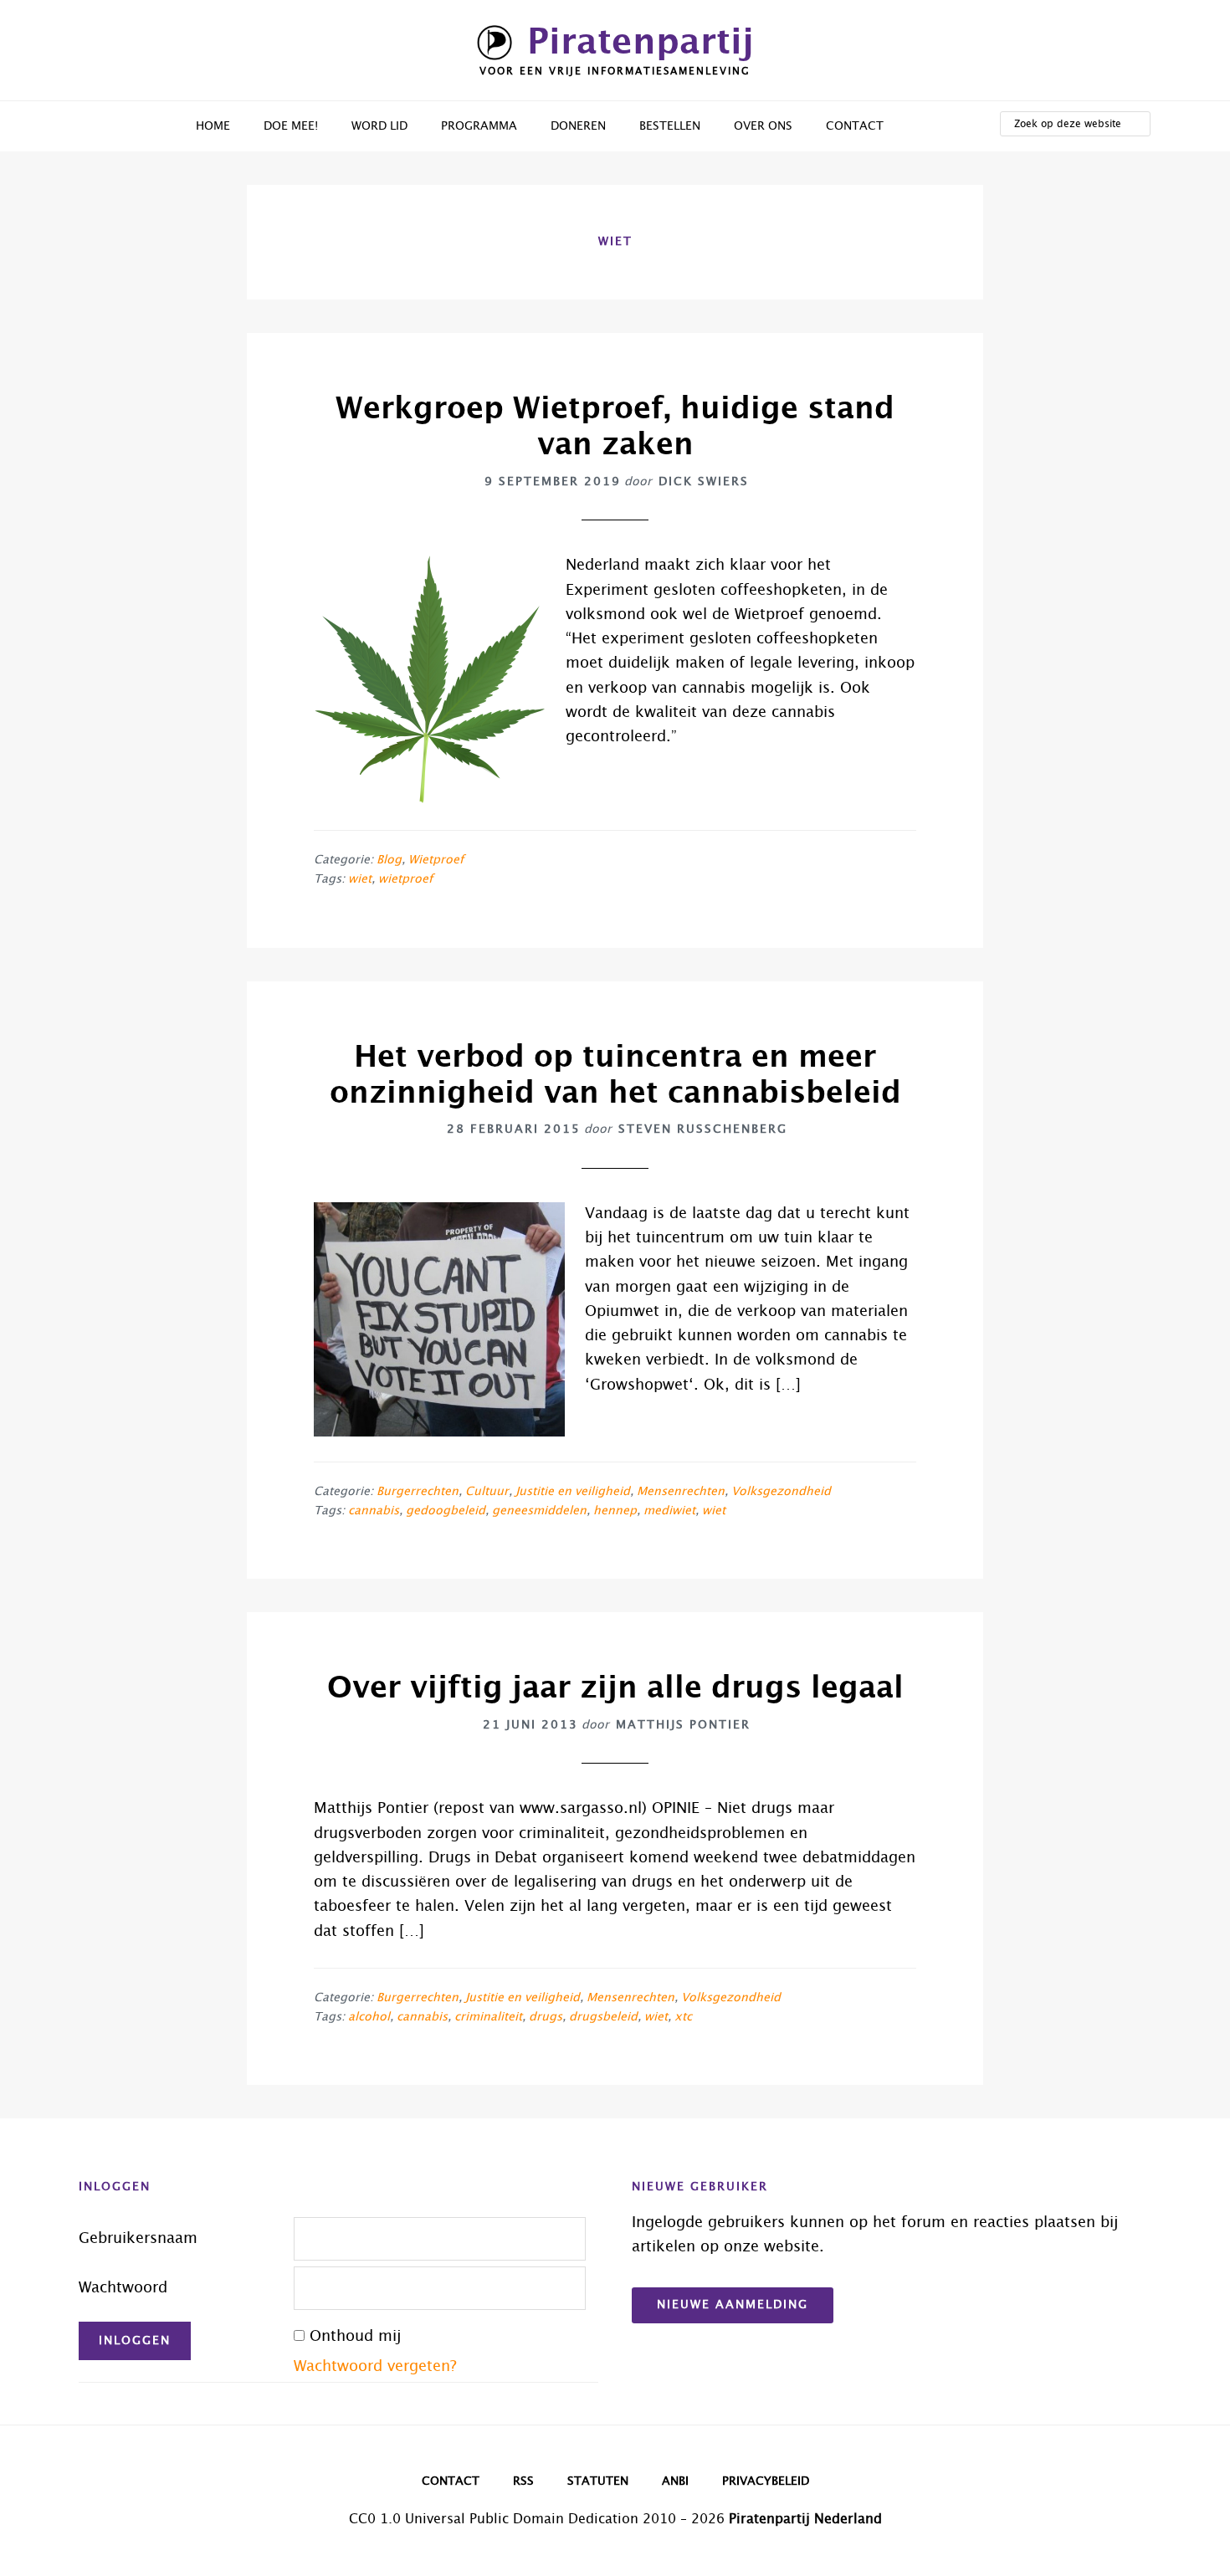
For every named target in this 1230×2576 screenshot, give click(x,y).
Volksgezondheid (781, 1492)
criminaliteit (488, 2017)
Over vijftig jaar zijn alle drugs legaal (615, 1688)
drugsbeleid (603, 2017)
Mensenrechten (681, 1492)
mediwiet (669, 1511)
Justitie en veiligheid (573, 1492)
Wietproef (436, 860)
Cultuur (487, 1492)
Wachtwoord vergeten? (375, 2367)
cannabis (374, 1511)
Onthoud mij (355, 2337)
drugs (546, 2017)
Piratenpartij (641, 43)
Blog (389, 860)
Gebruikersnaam (138, 2239)
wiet (360, 879)
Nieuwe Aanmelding (733, 2305)
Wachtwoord (123, 2288)
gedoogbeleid (446, 1511)
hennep (615, 1511)
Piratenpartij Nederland (805, 2519)
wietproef (405, 879)
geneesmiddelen (539, 1511)
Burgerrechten (418, 1492)
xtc (683, 2017)
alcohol (369, 2017)
